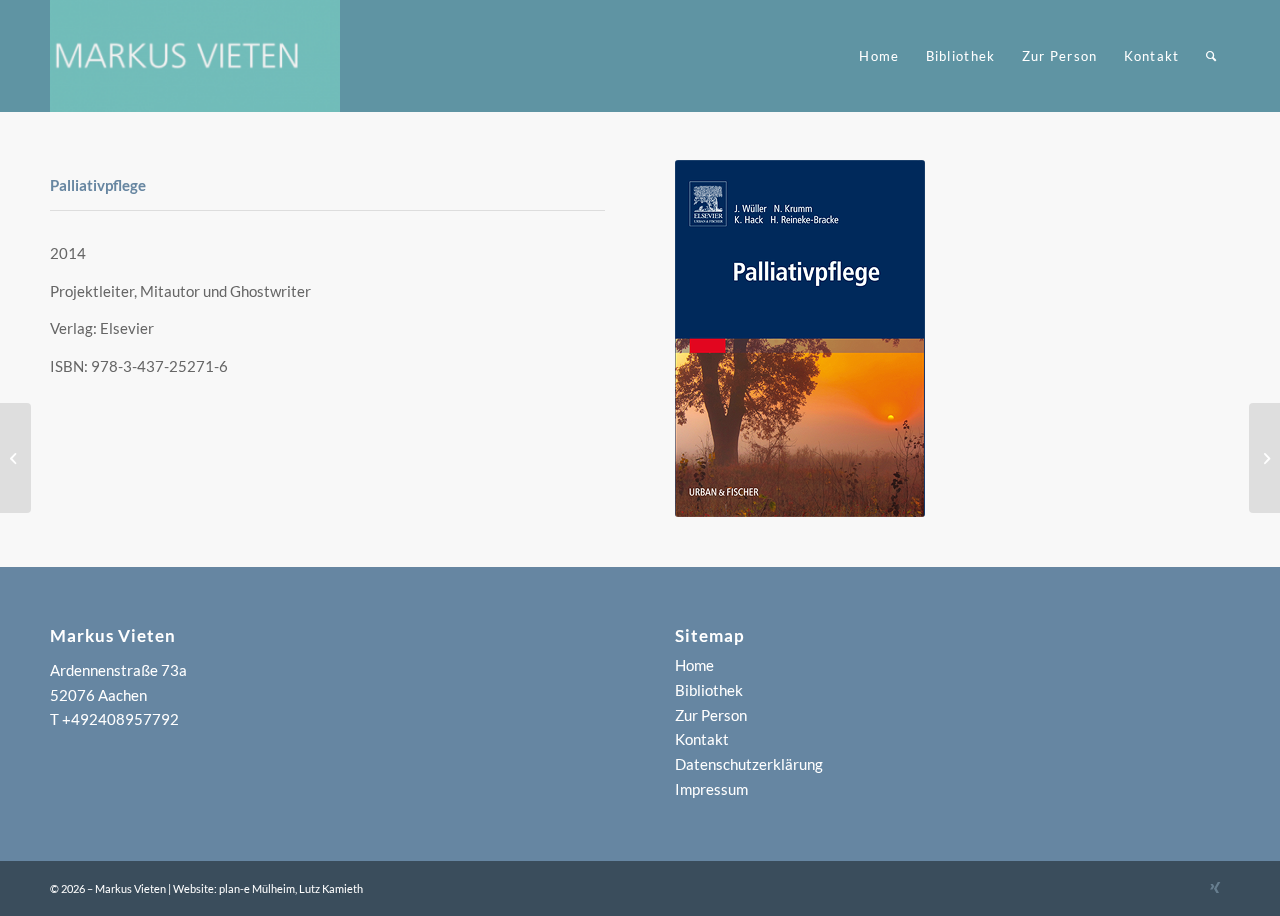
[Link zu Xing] (1215, 887)
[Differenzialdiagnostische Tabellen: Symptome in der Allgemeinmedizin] (15, 458)
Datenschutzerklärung (749, 764)
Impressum (711, 789)
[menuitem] (879, 56)
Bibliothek (709, 690)
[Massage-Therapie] (1264, 458)
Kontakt (702, 739)
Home (694, 665)
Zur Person (711, 715)
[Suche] (1211, 56)
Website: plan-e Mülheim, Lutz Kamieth (268, 888)
